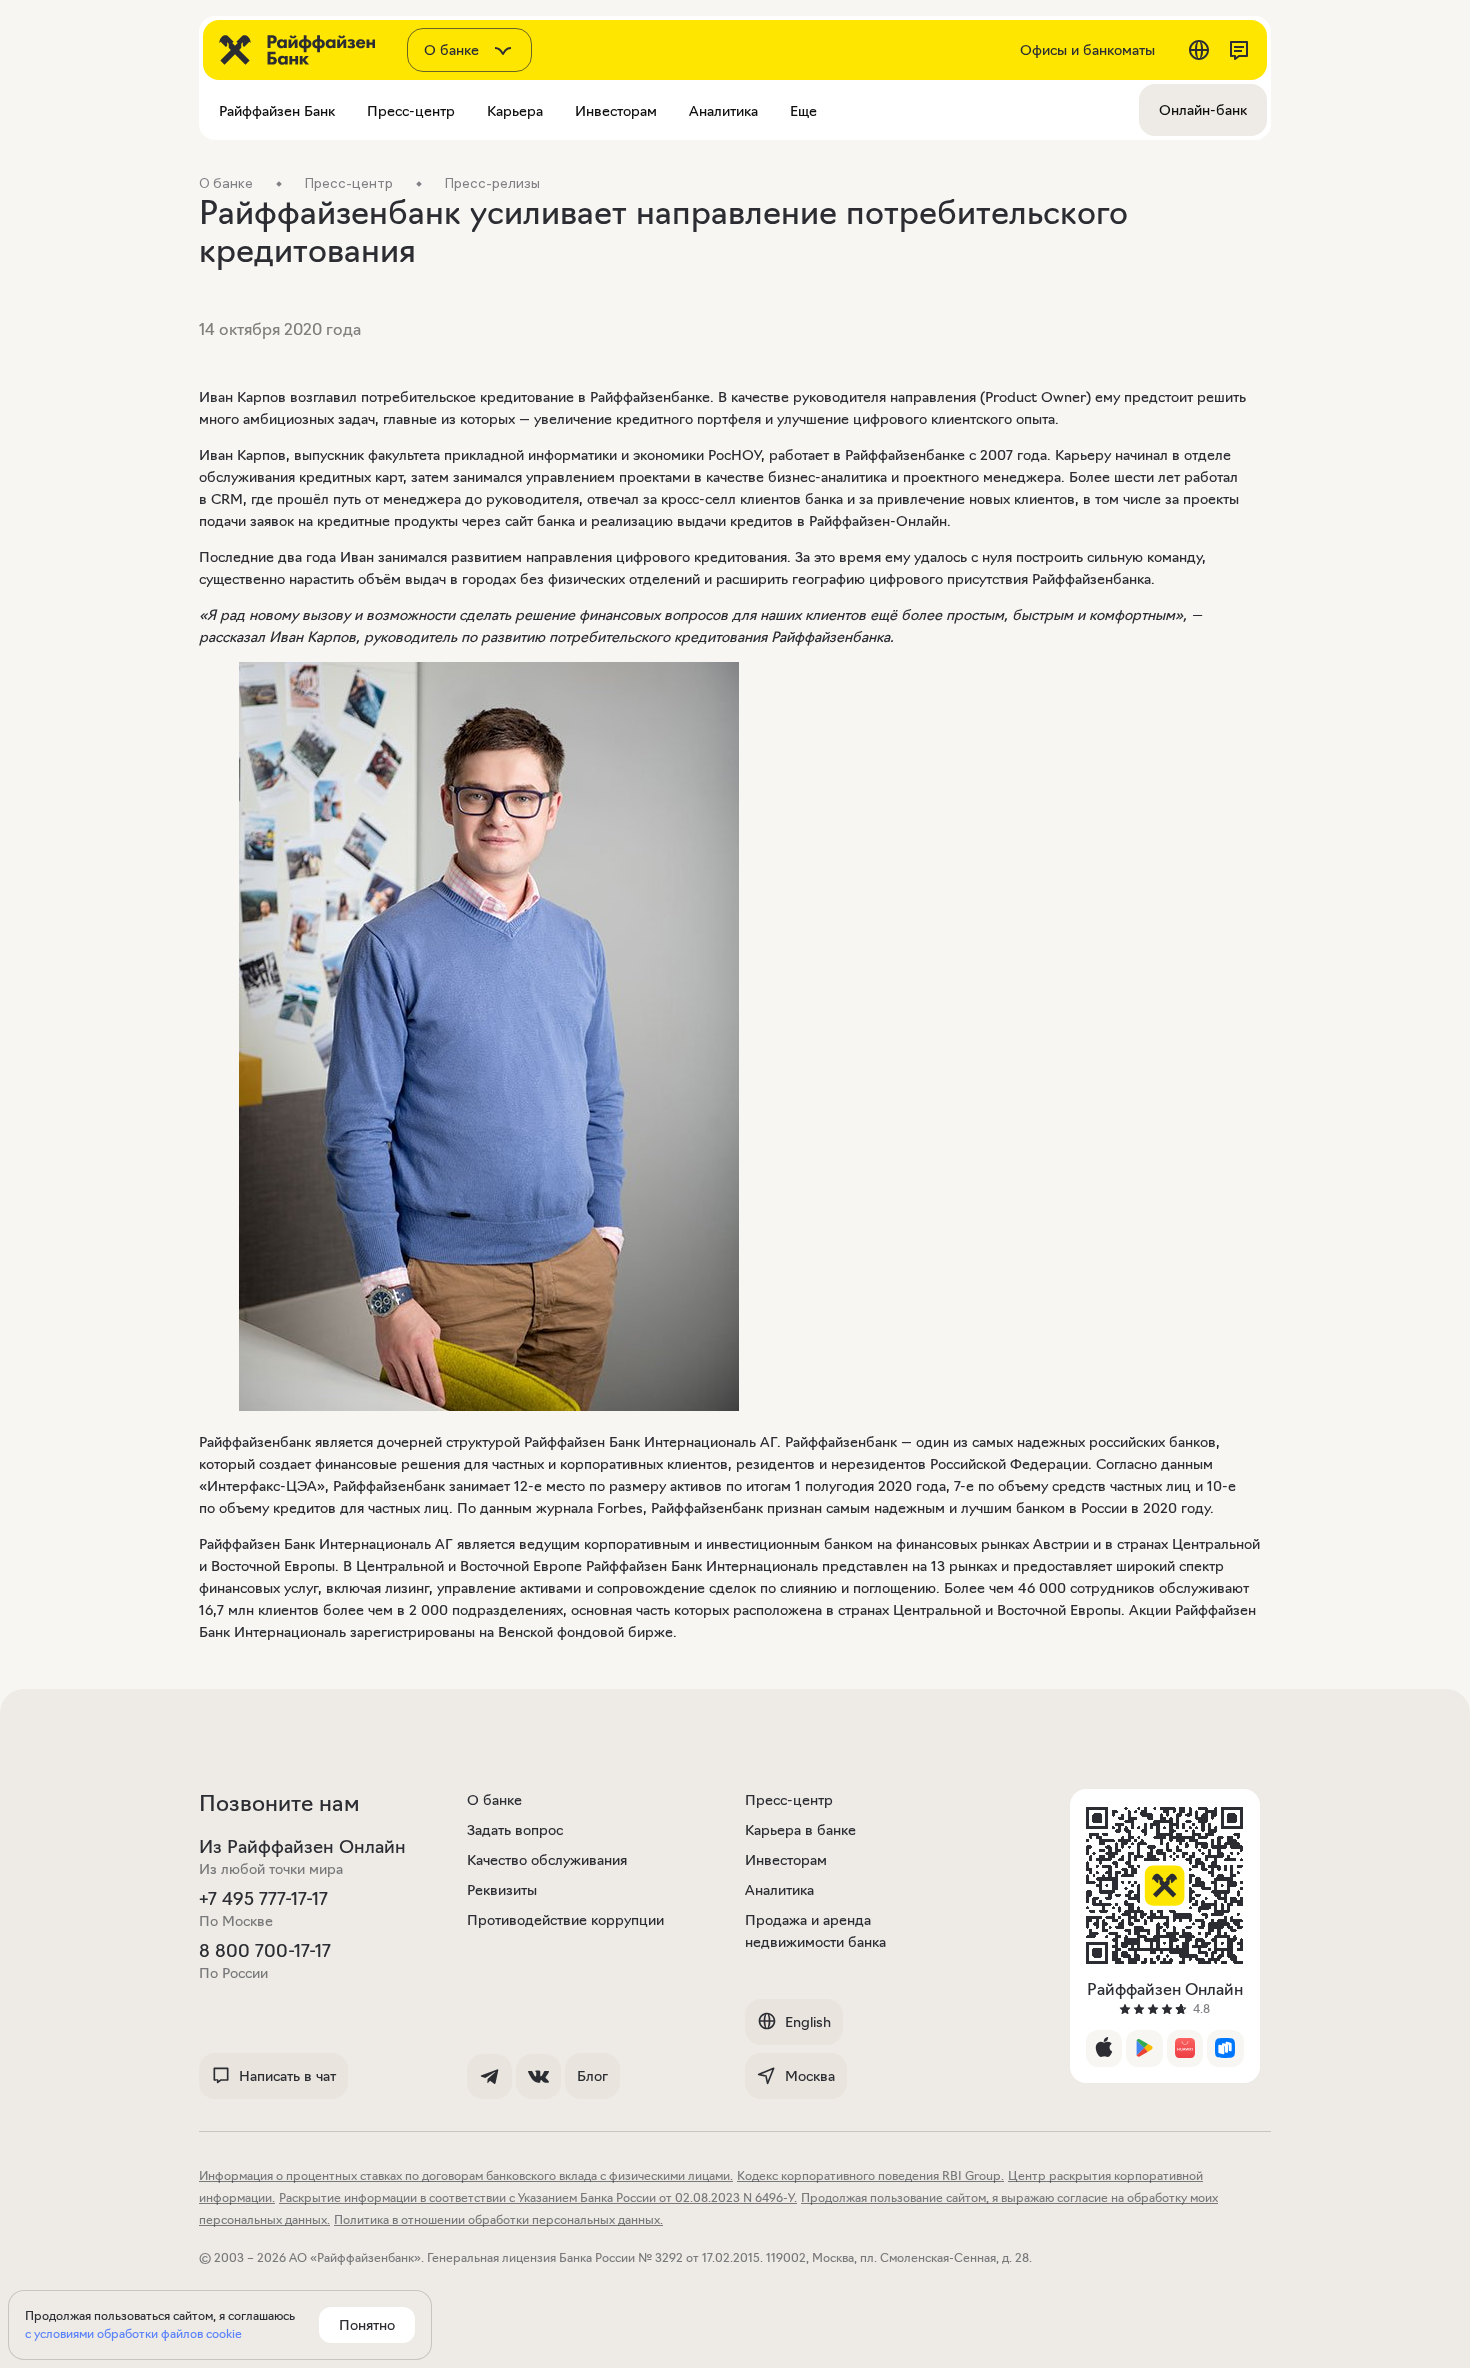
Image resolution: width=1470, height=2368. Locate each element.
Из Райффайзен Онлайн (302, 1847)
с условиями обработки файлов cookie (133, 2333)
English (808, 2022)
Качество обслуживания (547, 1860)
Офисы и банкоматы (1087, 50)
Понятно (367, 2325)
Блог (592, 2076)
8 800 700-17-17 (265, 1951)
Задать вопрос (515, 1830)
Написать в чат (287, 2076)
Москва (810, 2076)
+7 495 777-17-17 (263, 1899)
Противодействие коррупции (565, 1920)
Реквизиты (502, 1890)
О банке (494, 1800)
